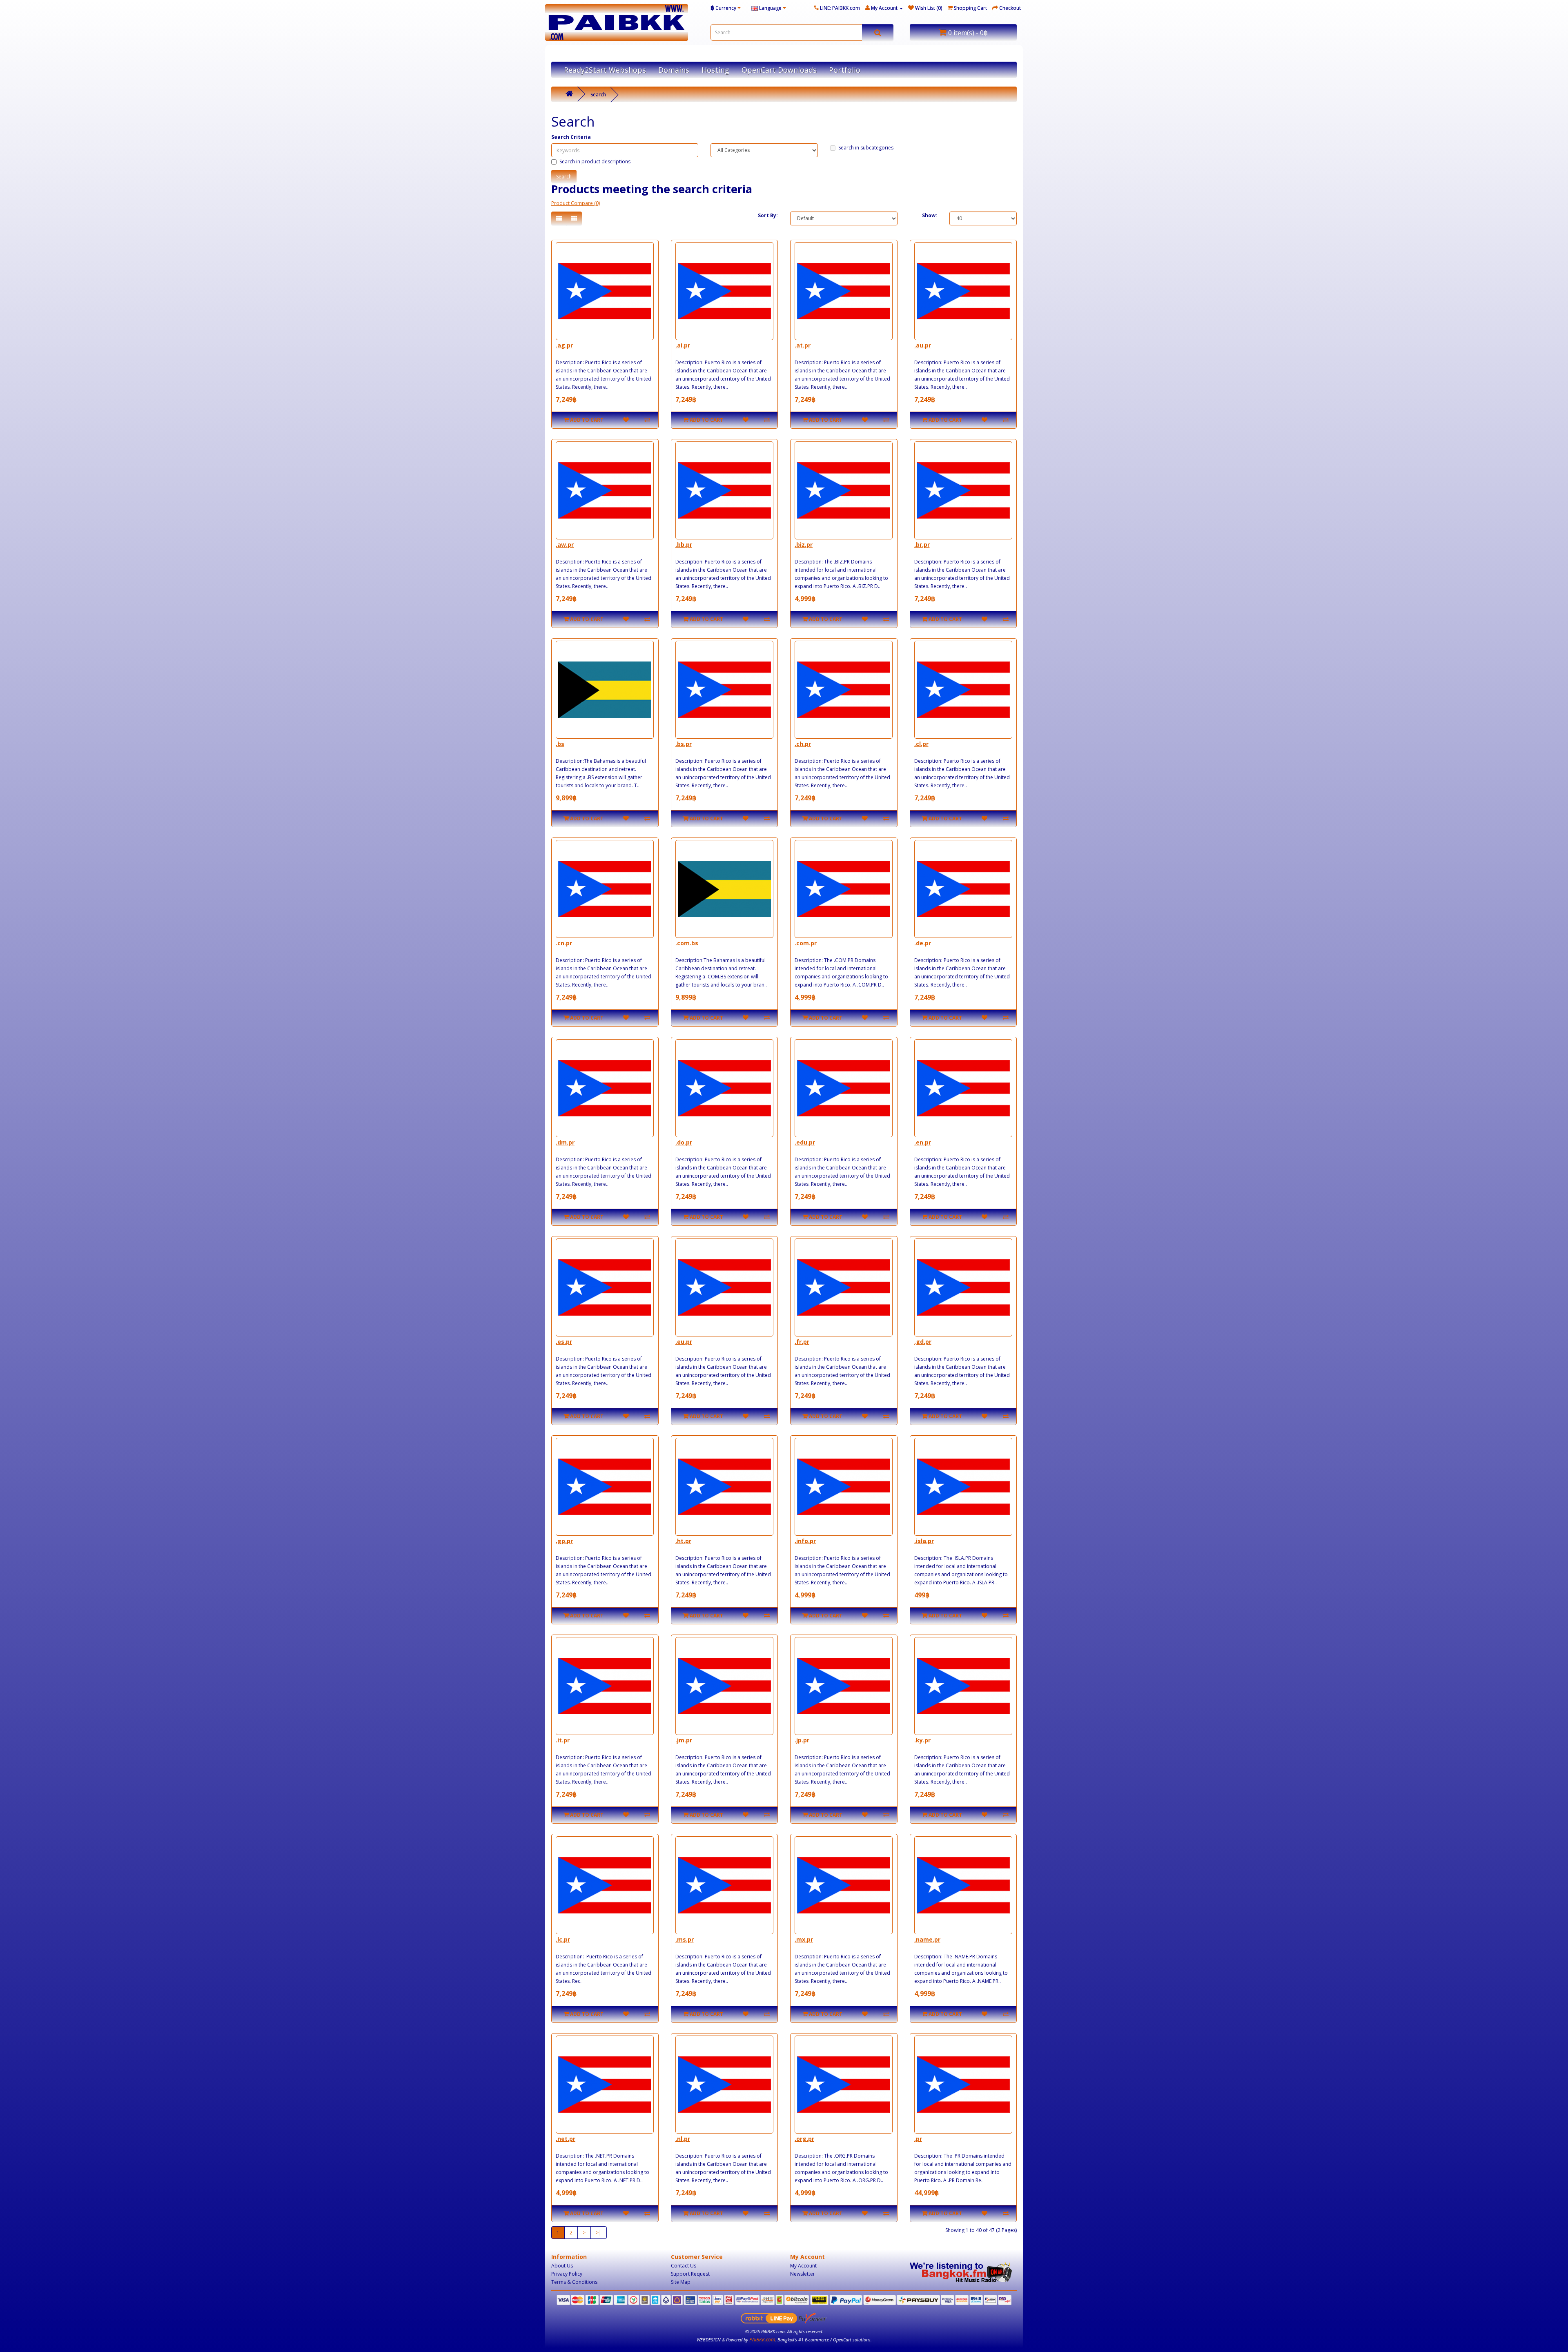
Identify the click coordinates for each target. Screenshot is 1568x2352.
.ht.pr (683, 1541)
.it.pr (563, 1740)
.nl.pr (683, 2139)
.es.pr (564, 1342)
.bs (560, 744)
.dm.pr (565, 1142)
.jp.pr (802, 1740)
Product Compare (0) (576, 203)
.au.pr (923, 345)
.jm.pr (684, 1740)
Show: (930, 215)
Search (598, 95)
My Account (803, 2266)
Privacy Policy (567, 2274)
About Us (562, 2266)
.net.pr (566, 2139)
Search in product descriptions (595, 161)
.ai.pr (683, 345)
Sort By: (768, 215)
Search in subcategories (866, 148)
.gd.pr (923, 1342)
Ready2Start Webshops (605, 70)
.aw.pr (565, 545)
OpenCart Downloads (779, 70)
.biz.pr (804, 545)
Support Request (690, 2274)
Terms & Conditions (574, 2282)
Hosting (715, 70)
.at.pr (803, 345)
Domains (674, 70)
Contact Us (684, 2266)
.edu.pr (805, 1142)
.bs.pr (684, 744)
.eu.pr (684, 1342)
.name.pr (927, 1939)
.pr (918, 2139)
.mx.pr (804, 1939)
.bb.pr (684, 545)
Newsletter (803, 2274)
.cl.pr (921, 744)
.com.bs (687, 943)
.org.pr (804, 2139)
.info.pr (805, 1541)
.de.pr (923, 943)
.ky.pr (922, 1740)
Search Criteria (571, 137)
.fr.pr (802, 1342)
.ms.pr (685, 1939)
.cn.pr (564, 943)
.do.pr (684, 1142)
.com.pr (806, 943)
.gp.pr (564, 1541)
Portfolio (845, 70)
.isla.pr (924, 1541)
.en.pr (923, 1142)
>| (599, 2233)
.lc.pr (563, 1939)
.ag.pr (564, 345)
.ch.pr (803, 744)
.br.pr (922, 545)
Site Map (681, 2282)
